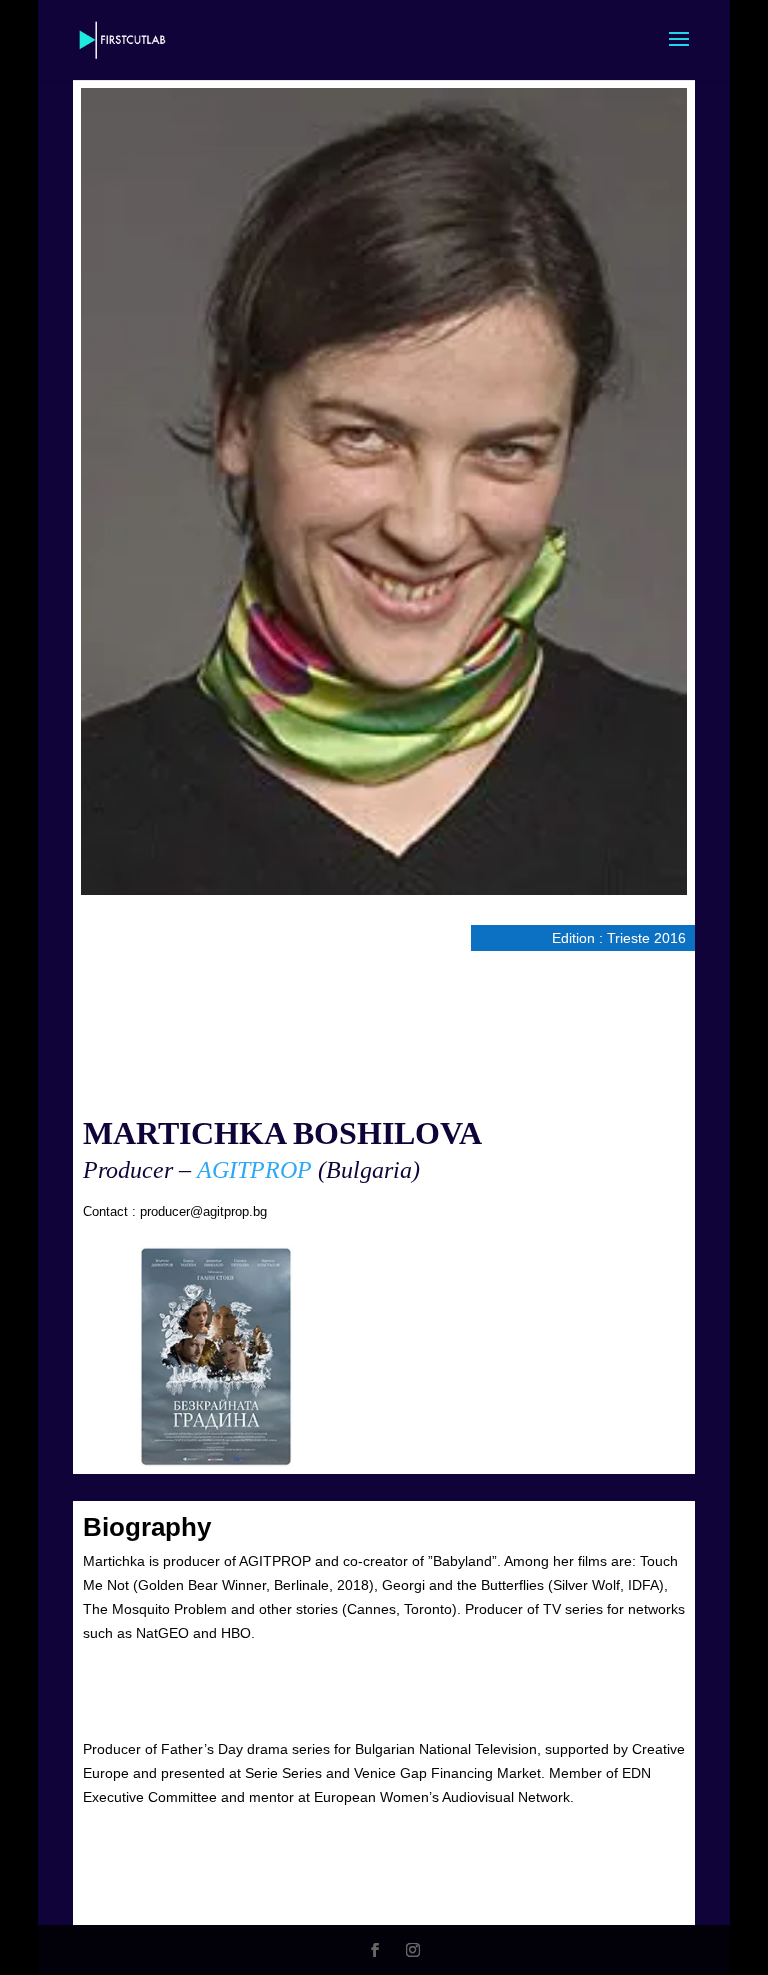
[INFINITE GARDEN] (216, 1357)
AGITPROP (254, 1170)
